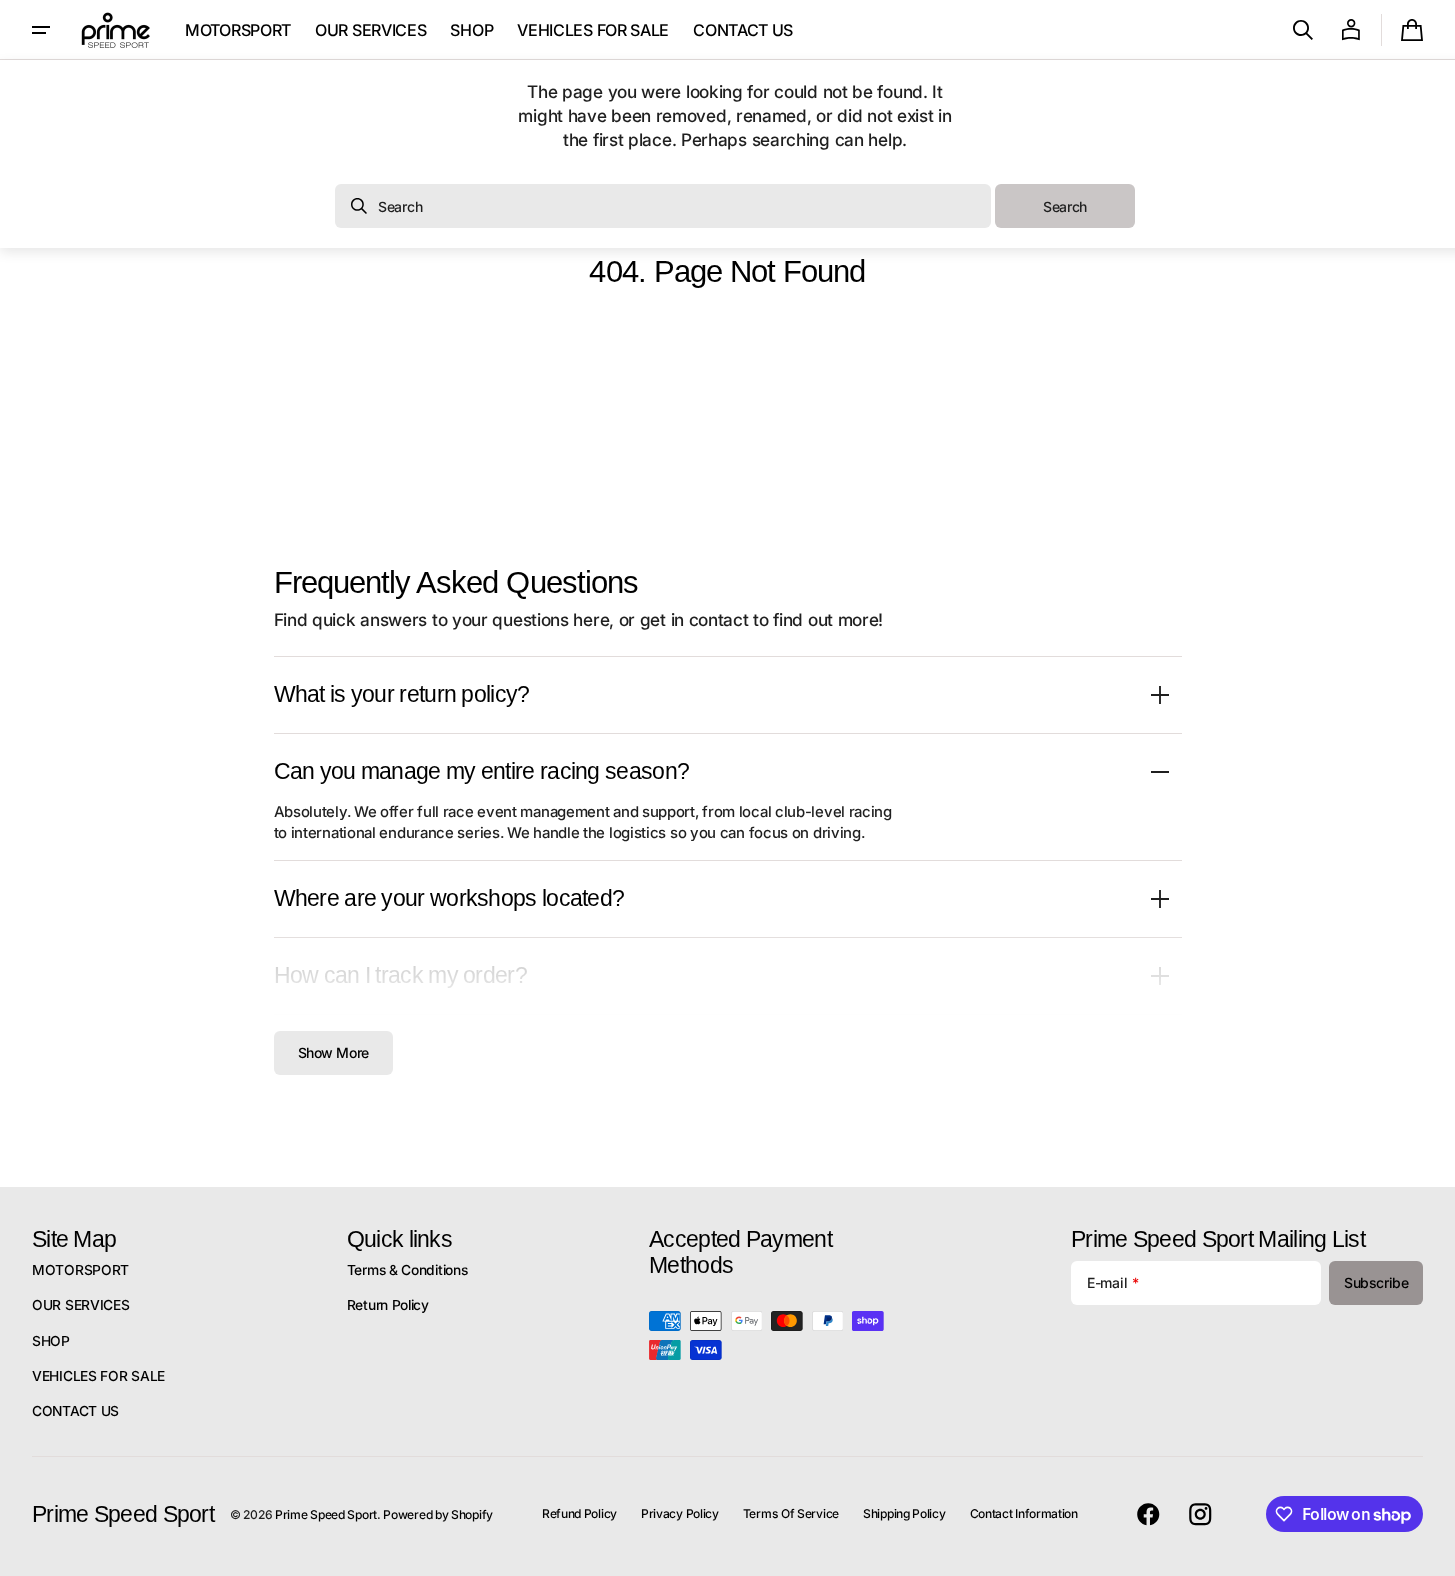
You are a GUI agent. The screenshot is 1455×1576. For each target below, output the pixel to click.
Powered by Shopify (438, 1514)
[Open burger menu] (41, 30)
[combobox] (663, 206)
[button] (1303, 30)
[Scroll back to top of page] (1431, 1552)
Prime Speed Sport (326, 1514)
